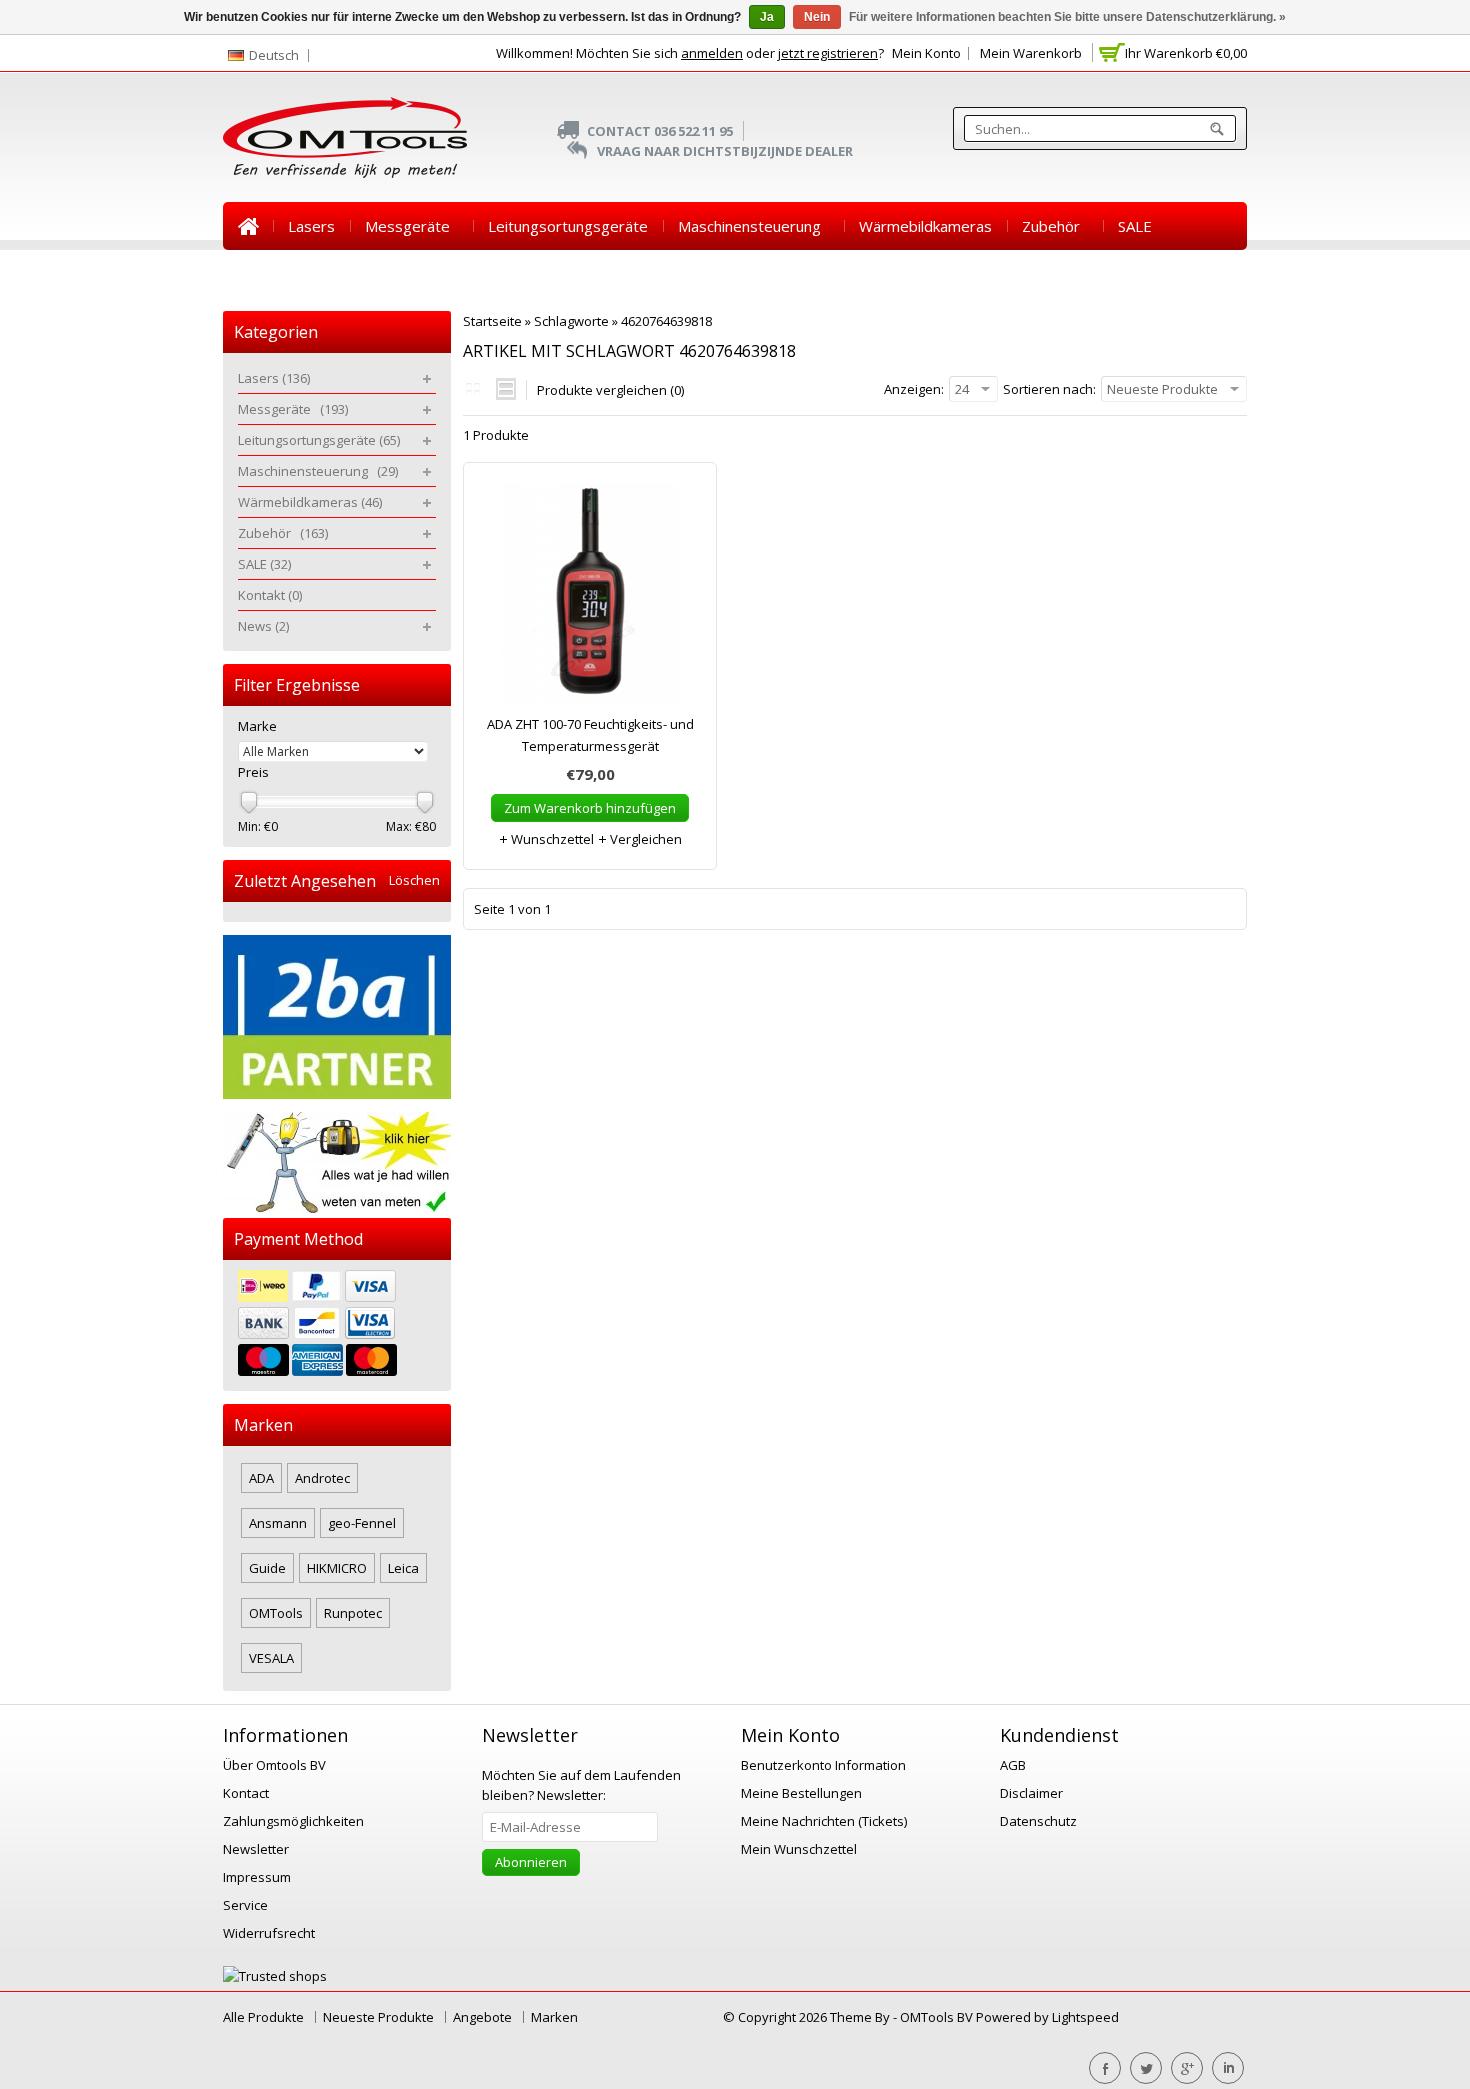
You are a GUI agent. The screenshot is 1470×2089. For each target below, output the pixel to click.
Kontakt (265, 274)
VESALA (271, 1658)
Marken (554, 2017)
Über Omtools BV (274, 1765)
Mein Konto (926, 53)
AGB (1013, 1765)
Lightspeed (1085, 2017)
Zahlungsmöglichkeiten (293, 1821)
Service (245, 1905)
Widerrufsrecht (269, 1933)
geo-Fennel (362, 1523)
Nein (817, 17)
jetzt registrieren (828, 53)
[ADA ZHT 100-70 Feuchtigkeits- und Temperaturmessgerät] (590, 598)
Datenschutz (1038, 1821)
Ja (767, 17)
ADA (261, 1478)
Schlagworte (571, 321)
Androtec (322, 1478)
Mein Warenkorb (1031, 53)
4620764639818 (666, 321)
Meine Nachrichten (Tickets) (824, 1821)
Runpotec (353, 1613)
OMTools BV (938, 2017)
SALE (1135, 226)
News (342, 274)
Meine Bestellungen (801, 1793)
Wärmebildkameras (925, 226)
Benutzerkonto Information (823, 1765)
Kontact (246, 1793)
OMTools (276, 1613)
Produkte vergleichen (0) (610, 390)
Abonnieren (531, 1862)
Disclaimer (1031, 1793)
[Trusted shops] (275, 1976)
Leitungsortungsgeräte (568, 226)
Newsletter (256, 1849)
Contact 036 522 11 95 (660, 131)
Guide (267, 1568)
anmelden (712, 53)
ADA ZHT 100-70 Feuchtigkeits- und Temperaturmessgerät (590, 735)
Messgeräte (411, 226)
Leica (403, 1568)
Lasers (311, 226)
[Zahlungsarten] (337, 1325)
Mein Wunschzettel (799, 1849)
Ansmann (278, 1523)
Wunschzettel (551, 839)
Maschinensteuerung (753, 226)
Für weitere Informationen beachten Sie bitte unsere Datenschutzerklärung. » (1067, 17)
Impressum (257, 1877)
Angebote (482, 2017)
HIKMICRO (337, 1568)
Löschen (414, 880)
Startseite (248, 226)
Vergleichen (644, 839)
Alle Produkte (263, 2017)
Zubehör (1055, 226)
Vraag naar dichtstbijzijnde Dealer (725, 151)
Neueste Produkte (378, 2017)
